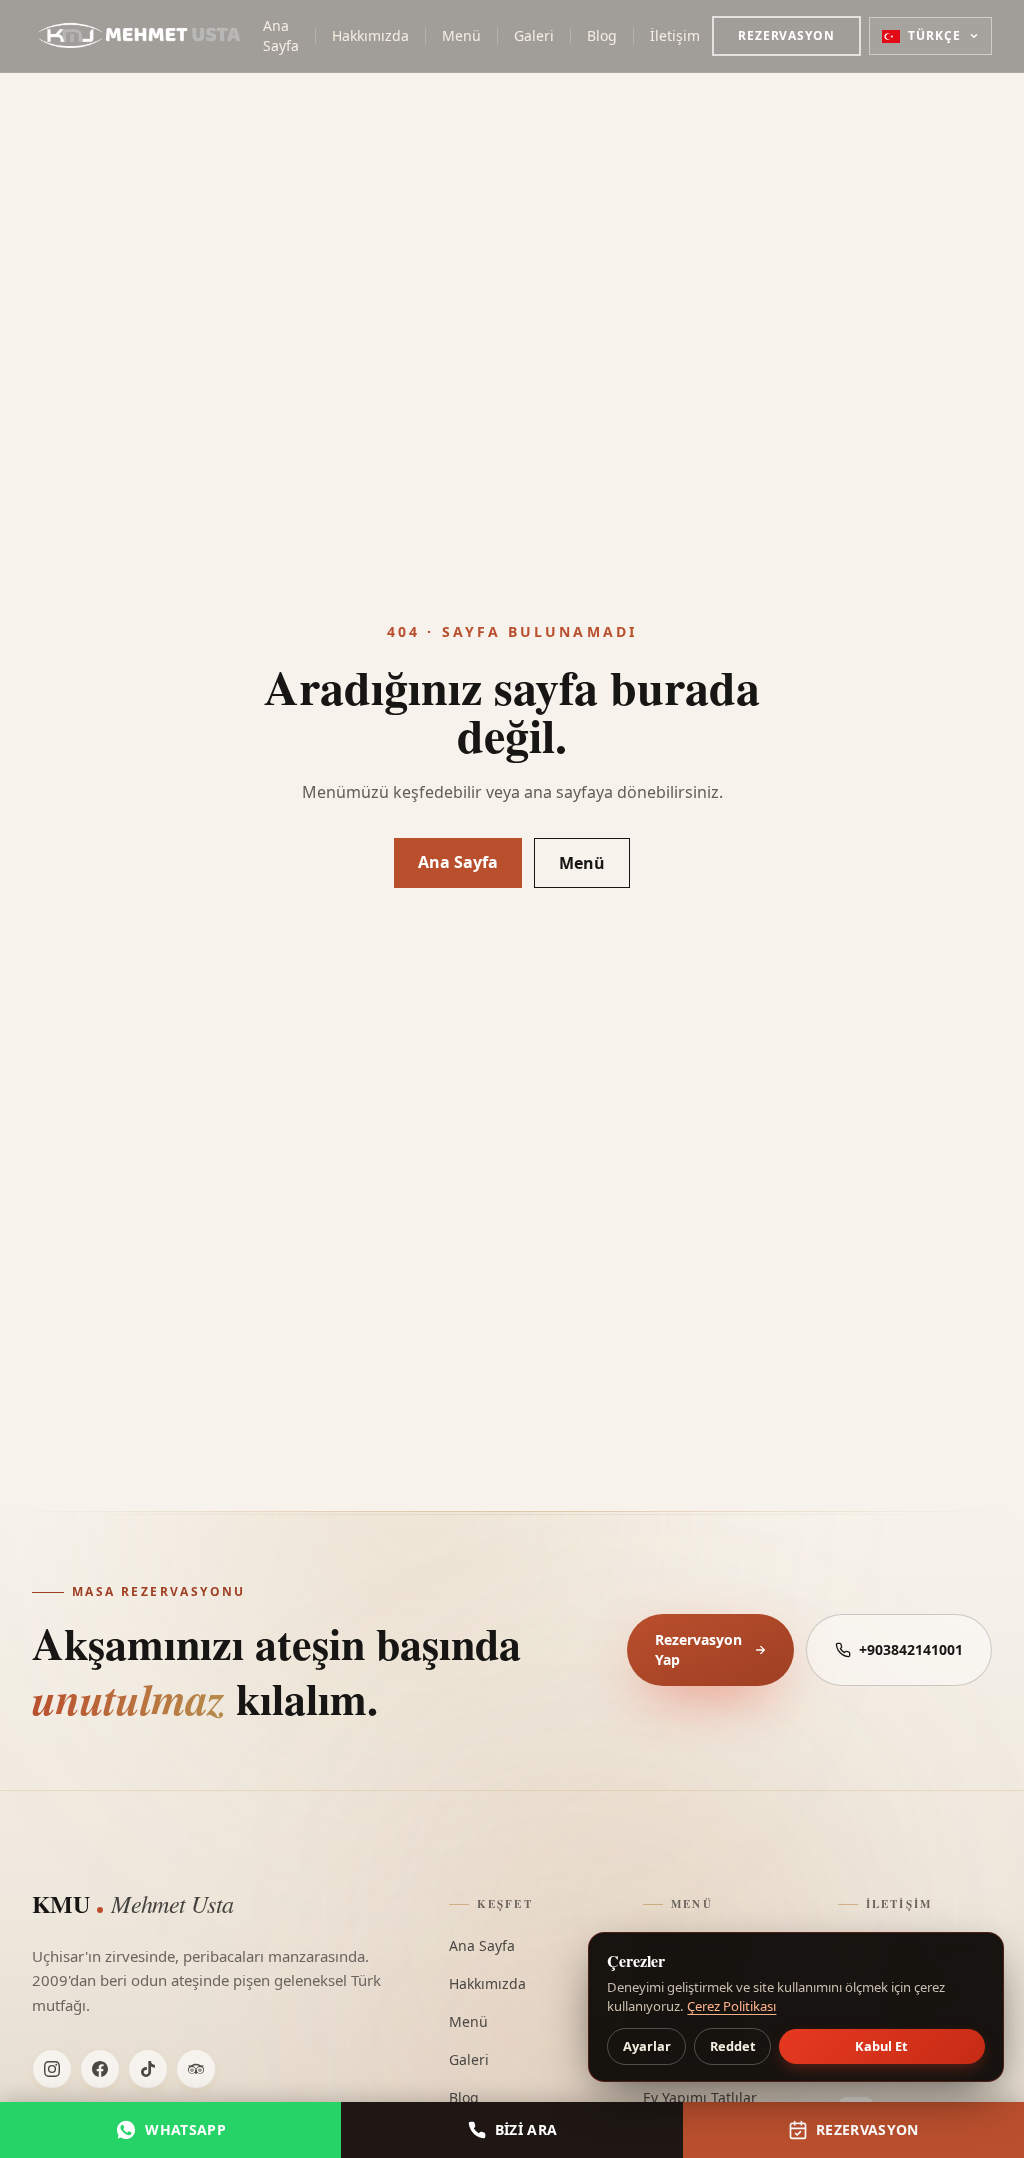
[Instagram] (52, 2069)
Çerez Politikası (731, 2006)
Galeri (534, 35)
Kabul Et (881, 2046)
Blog (602, 35)
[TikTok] (148, 2069)
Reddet (733, 2046)
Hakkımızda (370, 35)
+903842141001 (911, 1649)
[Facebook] (100, 2069)
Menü (461, 35)
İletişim (675, 35)
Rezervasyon (787, 35)
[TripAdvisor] (196, 2069)
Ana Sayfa (281, 35)
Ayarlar (647, 2046)
